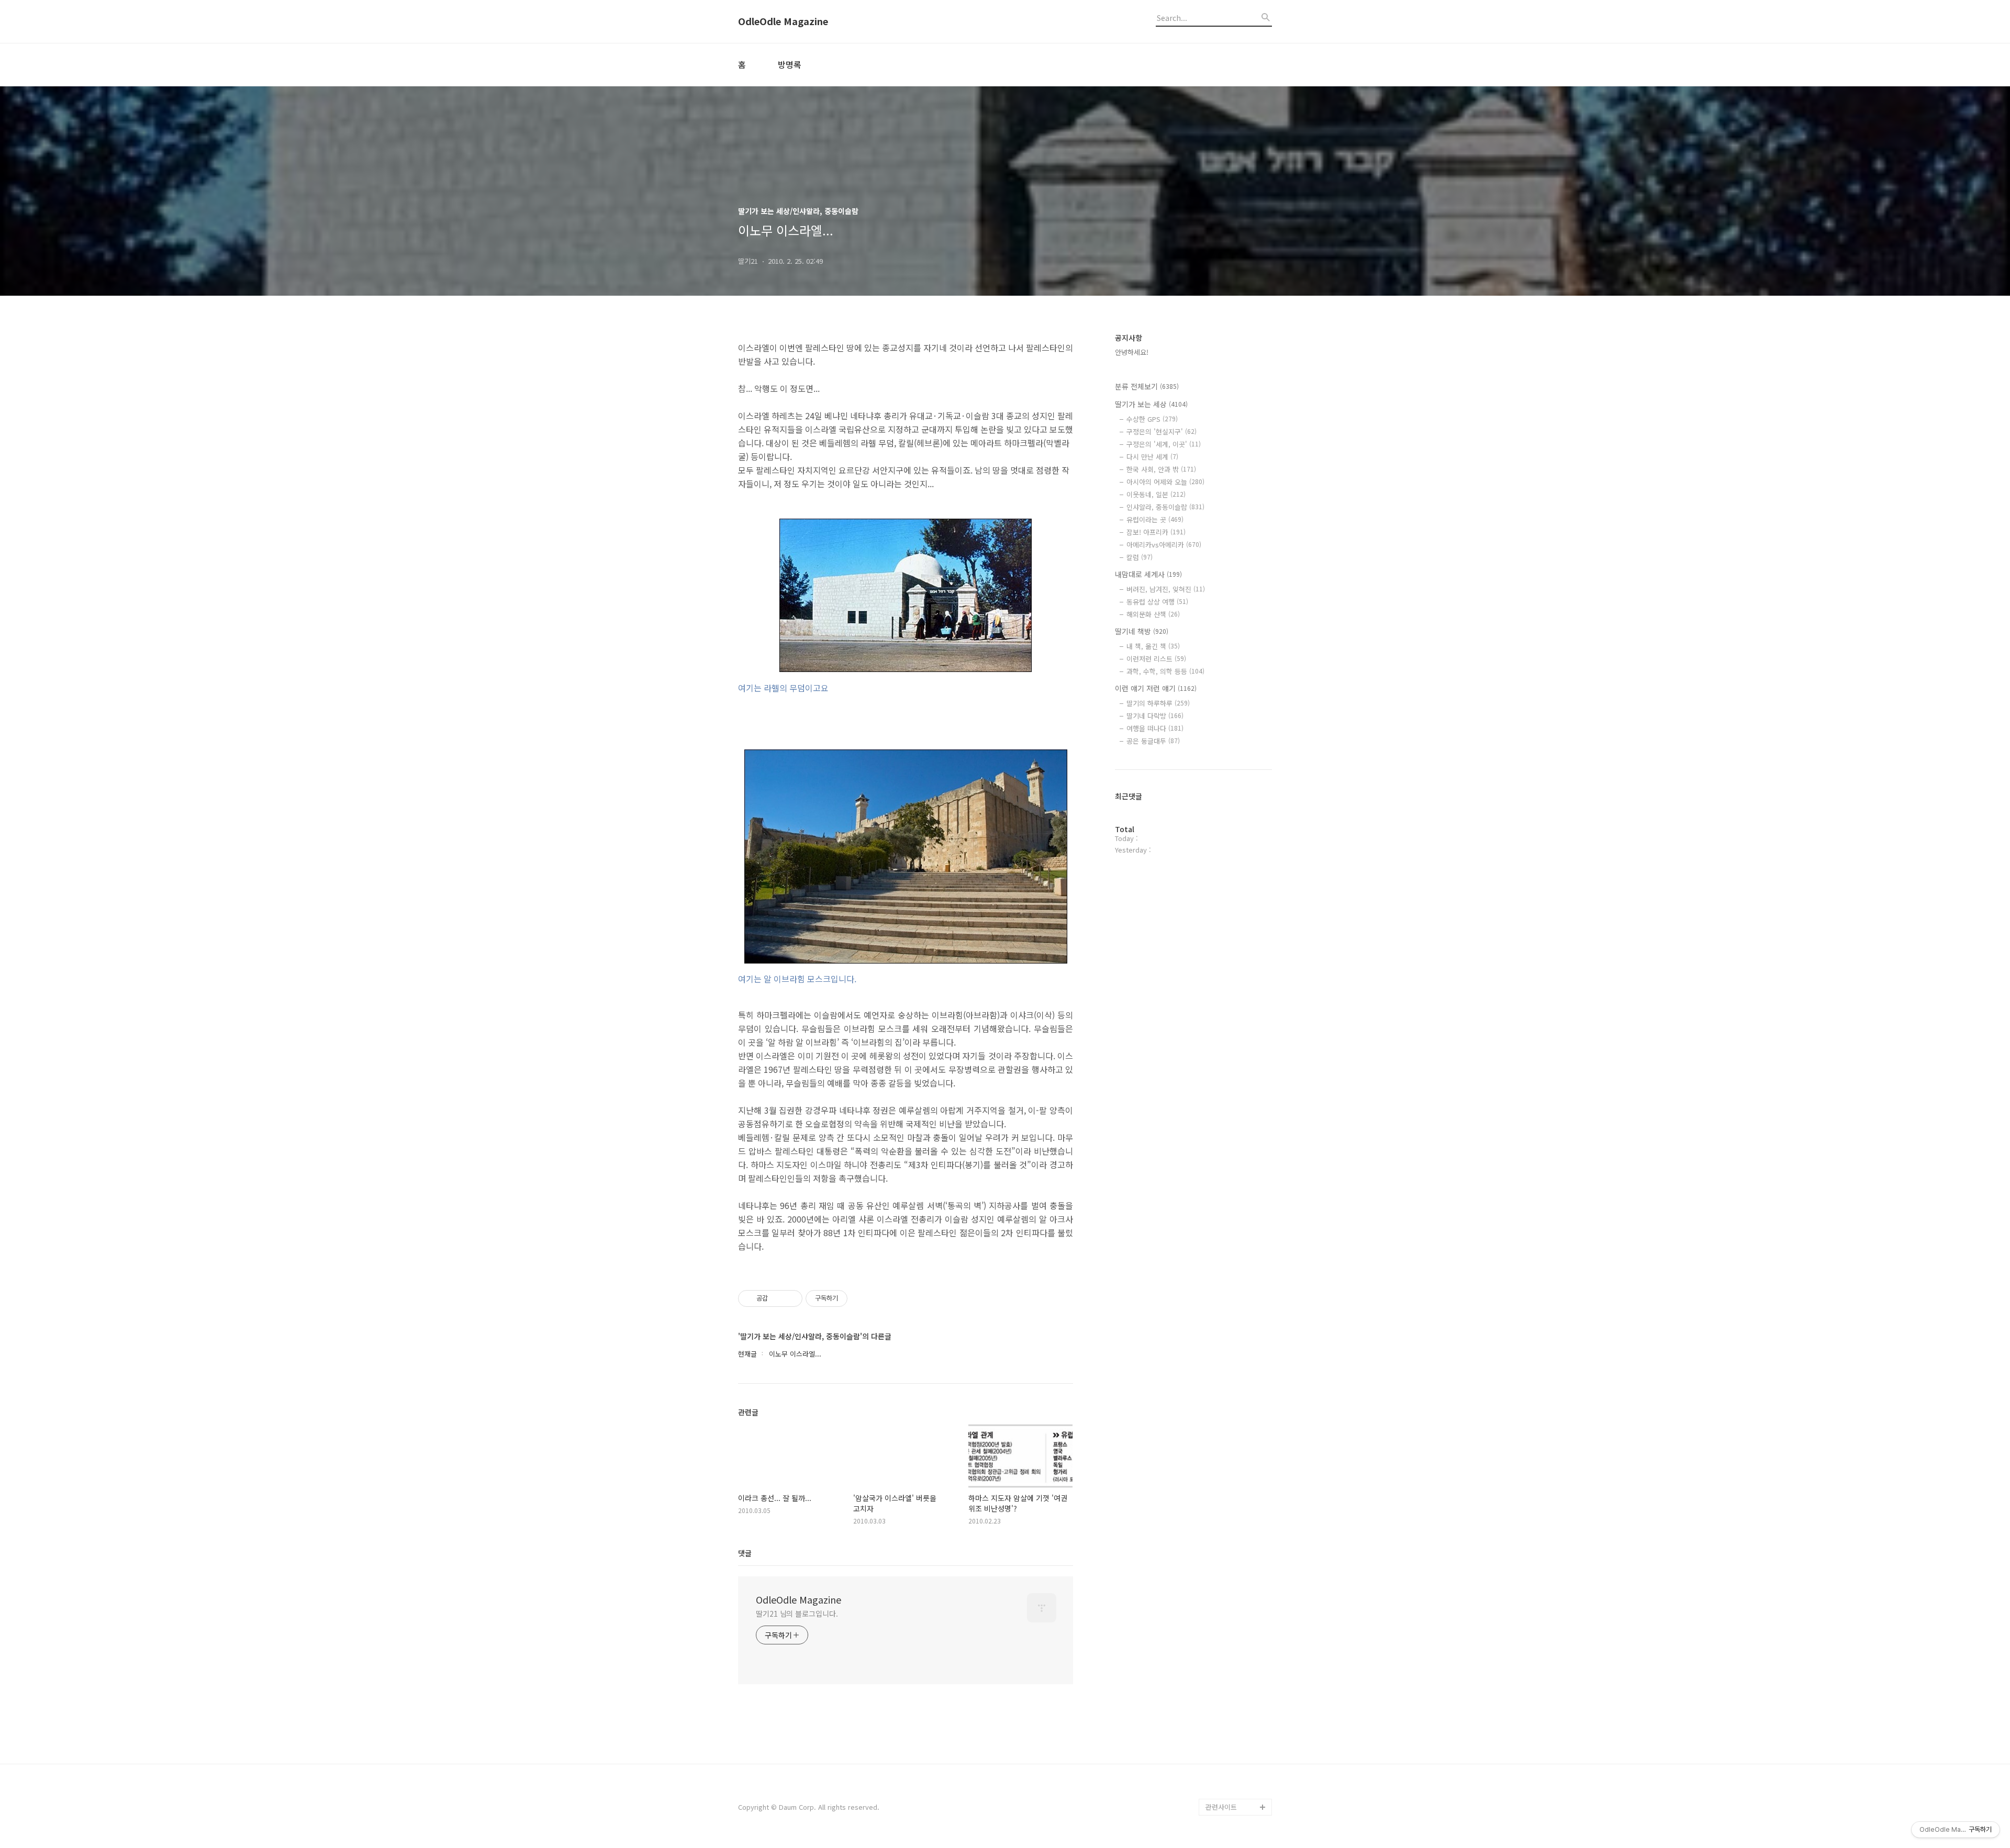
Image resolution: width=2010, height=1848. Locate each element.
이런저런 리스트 (1156, 659)
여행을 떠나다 (1155, 728)
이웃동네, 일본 (1156, 494)
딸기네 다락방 (1155, 716)
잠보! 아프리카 (1156, 532)
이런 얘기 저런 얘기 (1156, 688)
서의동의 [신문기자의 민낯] (1236, 1681)
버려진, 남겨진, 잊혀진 (1166, 589)
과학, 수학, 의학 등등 (1165, 671)
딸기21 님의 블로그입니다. (797, 1614)
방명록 (790, 64)
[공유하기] (778, 1298)
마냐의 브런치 (1226, 1773)
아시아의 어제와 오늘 (1165, 482)
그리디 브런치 (1226, 1790)
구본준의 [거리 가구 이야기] (1238, 1715)
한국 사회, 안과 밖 (1161, 469)
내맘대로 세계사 (1148, 574)
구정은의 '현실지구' (1162, 432)
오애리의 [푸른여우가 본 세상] (1236, 1748)
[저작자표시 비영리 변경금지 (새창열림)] (862, 1298)
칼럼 (1140, 557)
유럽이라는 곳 (1155, 519)
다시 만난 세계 (1152, 457)
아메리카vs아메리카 (1164, 545)
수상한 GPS (1152, 419)
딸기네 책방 (1142, 631)
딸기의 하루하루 (1158, 703)
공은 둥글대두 (1153, 741)
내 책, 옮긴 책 (1153, 646)
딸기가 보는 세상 (1151, 404)
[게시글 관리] (791, 1298)
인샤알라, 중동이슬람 (1165, 507)
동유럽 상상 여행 (1157, 602)
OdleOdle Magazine (783, 21)
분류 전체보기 (1147, 386)
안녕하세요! (1132, 352)
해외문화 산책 (1153, 614)
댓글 (745, 1553)
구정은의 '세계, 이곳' (1164, 444)
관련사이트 (1221, 1807)
